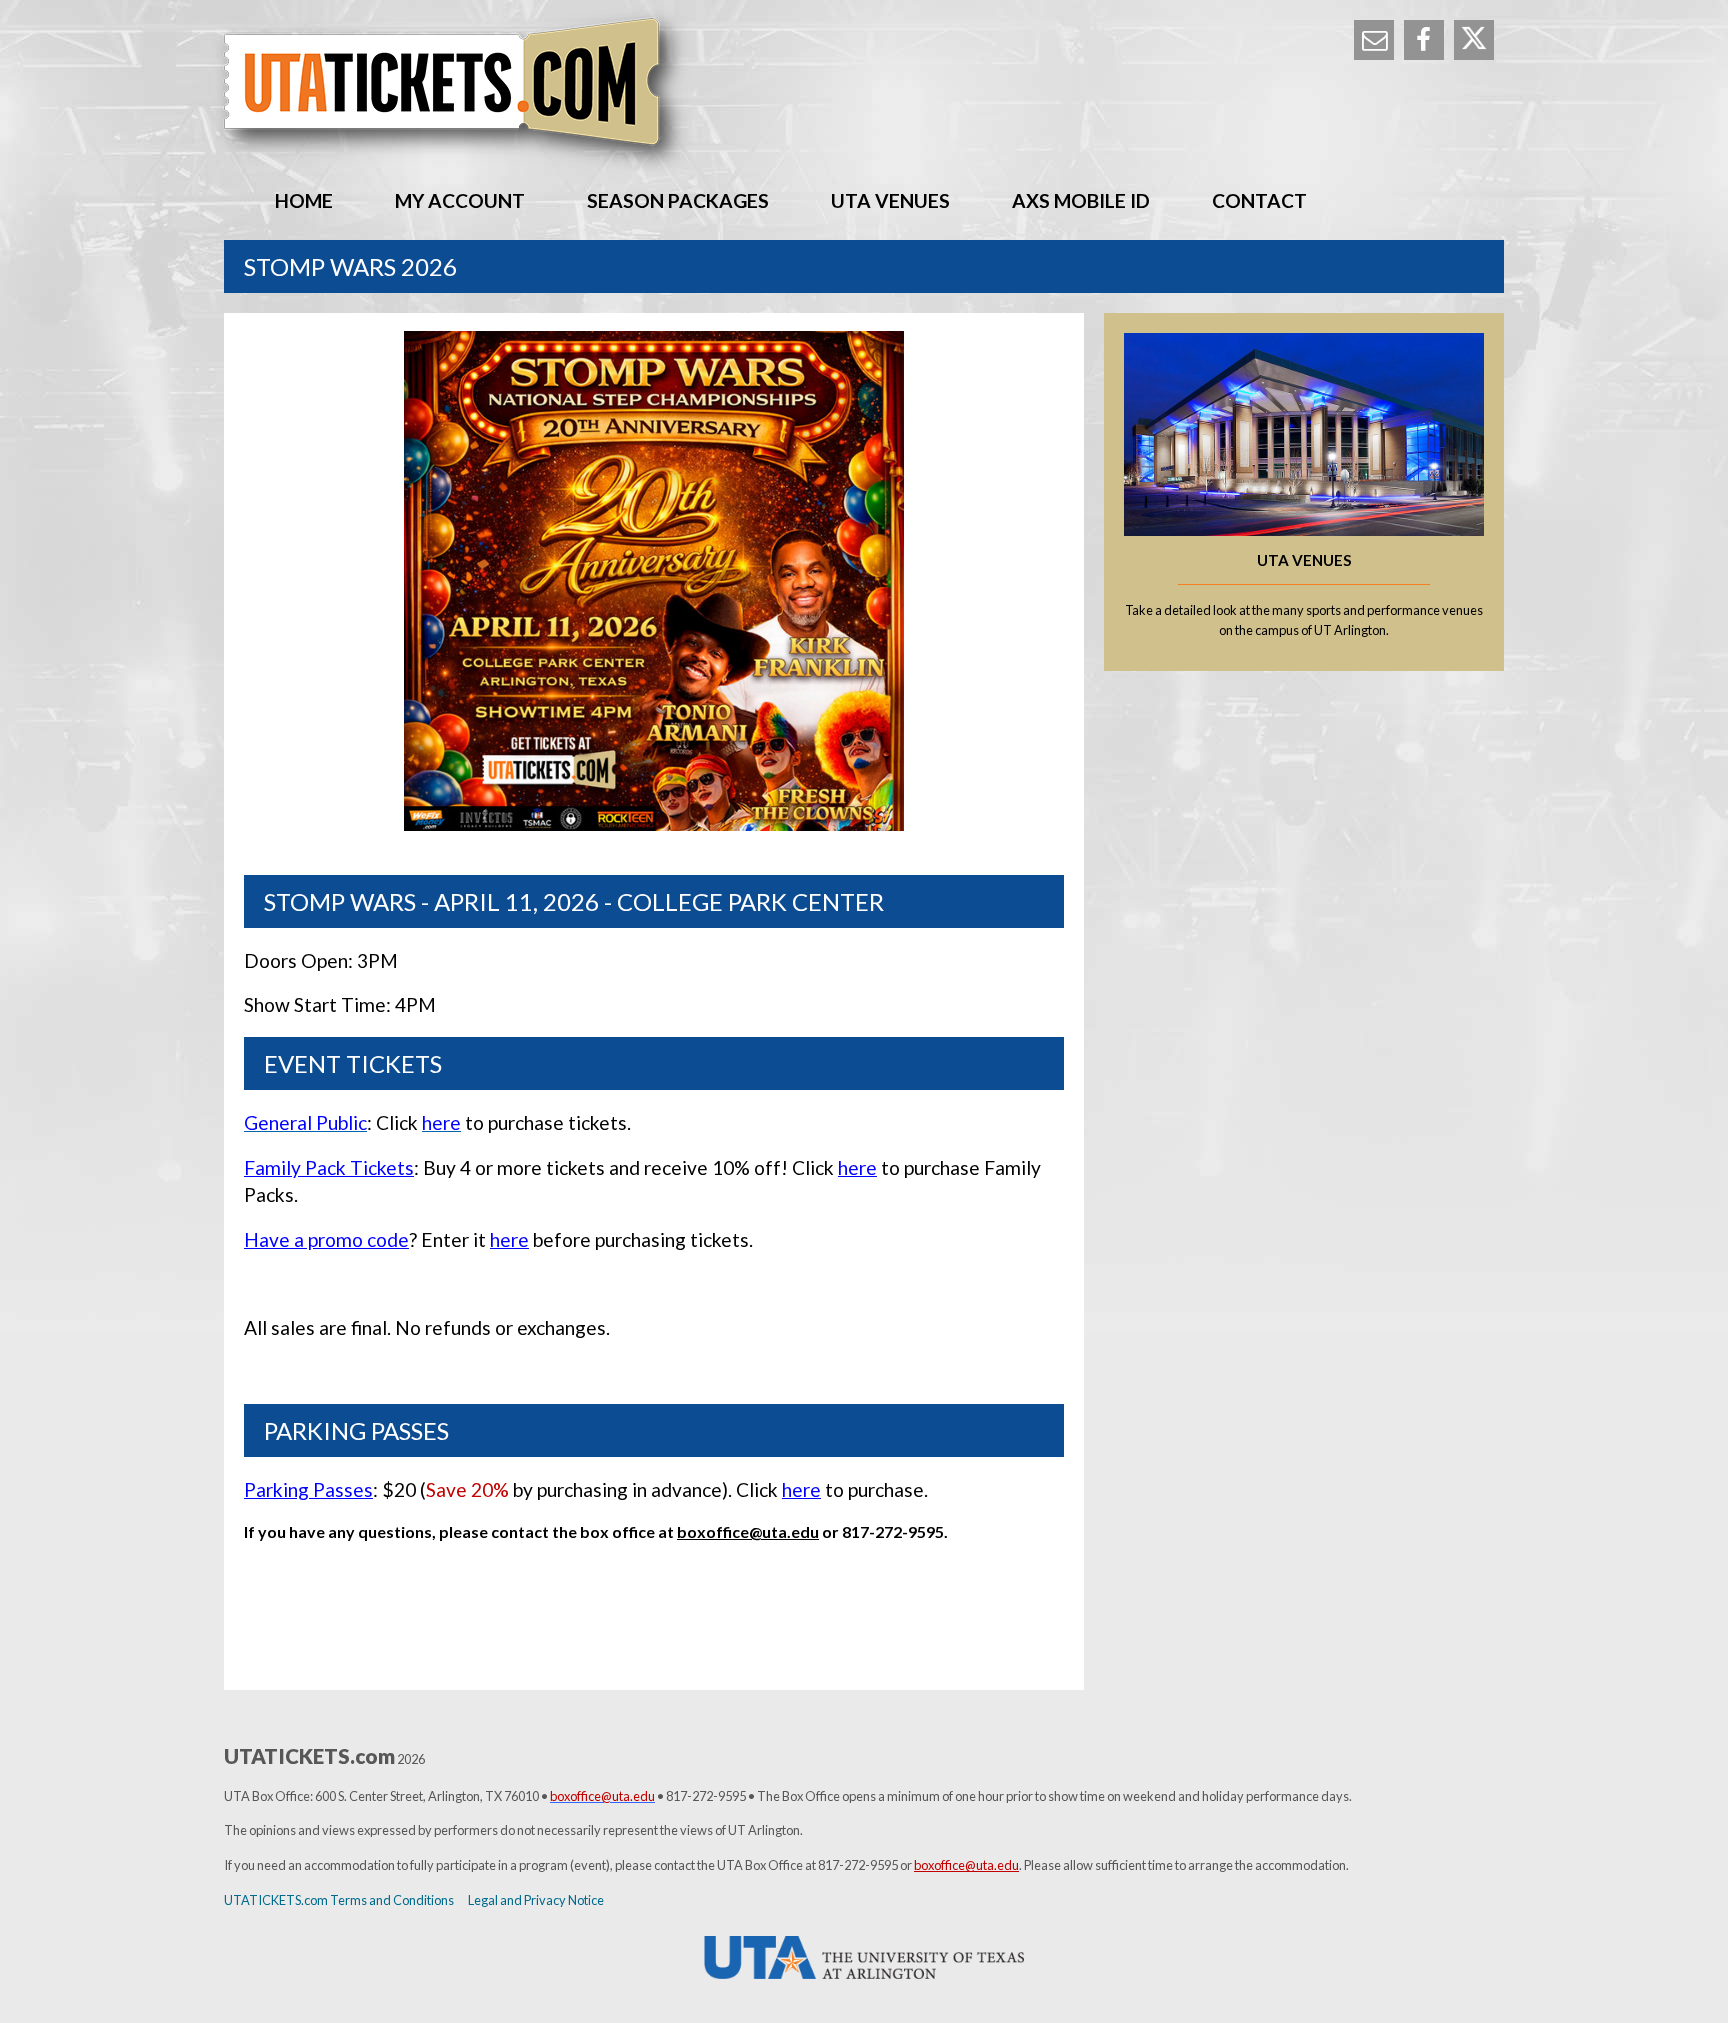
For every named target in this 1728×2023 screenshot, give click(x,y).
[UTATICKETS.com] (864, 91)
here (857, 1167)
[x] (1474, 40)
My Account (460, 200)
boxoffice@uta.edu (748, 1531)
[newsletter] (1374, 40)
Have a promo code (326, 1239)
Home (304, 200)
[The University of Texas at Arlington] (864, 1957)
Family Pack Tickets (329, 1167)
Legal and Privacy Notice (536, 1900)
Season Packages (678, 200)
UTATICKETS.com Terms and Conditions (339, 1900)
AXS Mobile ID (1081, 200)
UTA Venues (890, 200)
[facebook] (1424, 40)
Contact (1259, 200)
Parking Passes (308, 1489)
